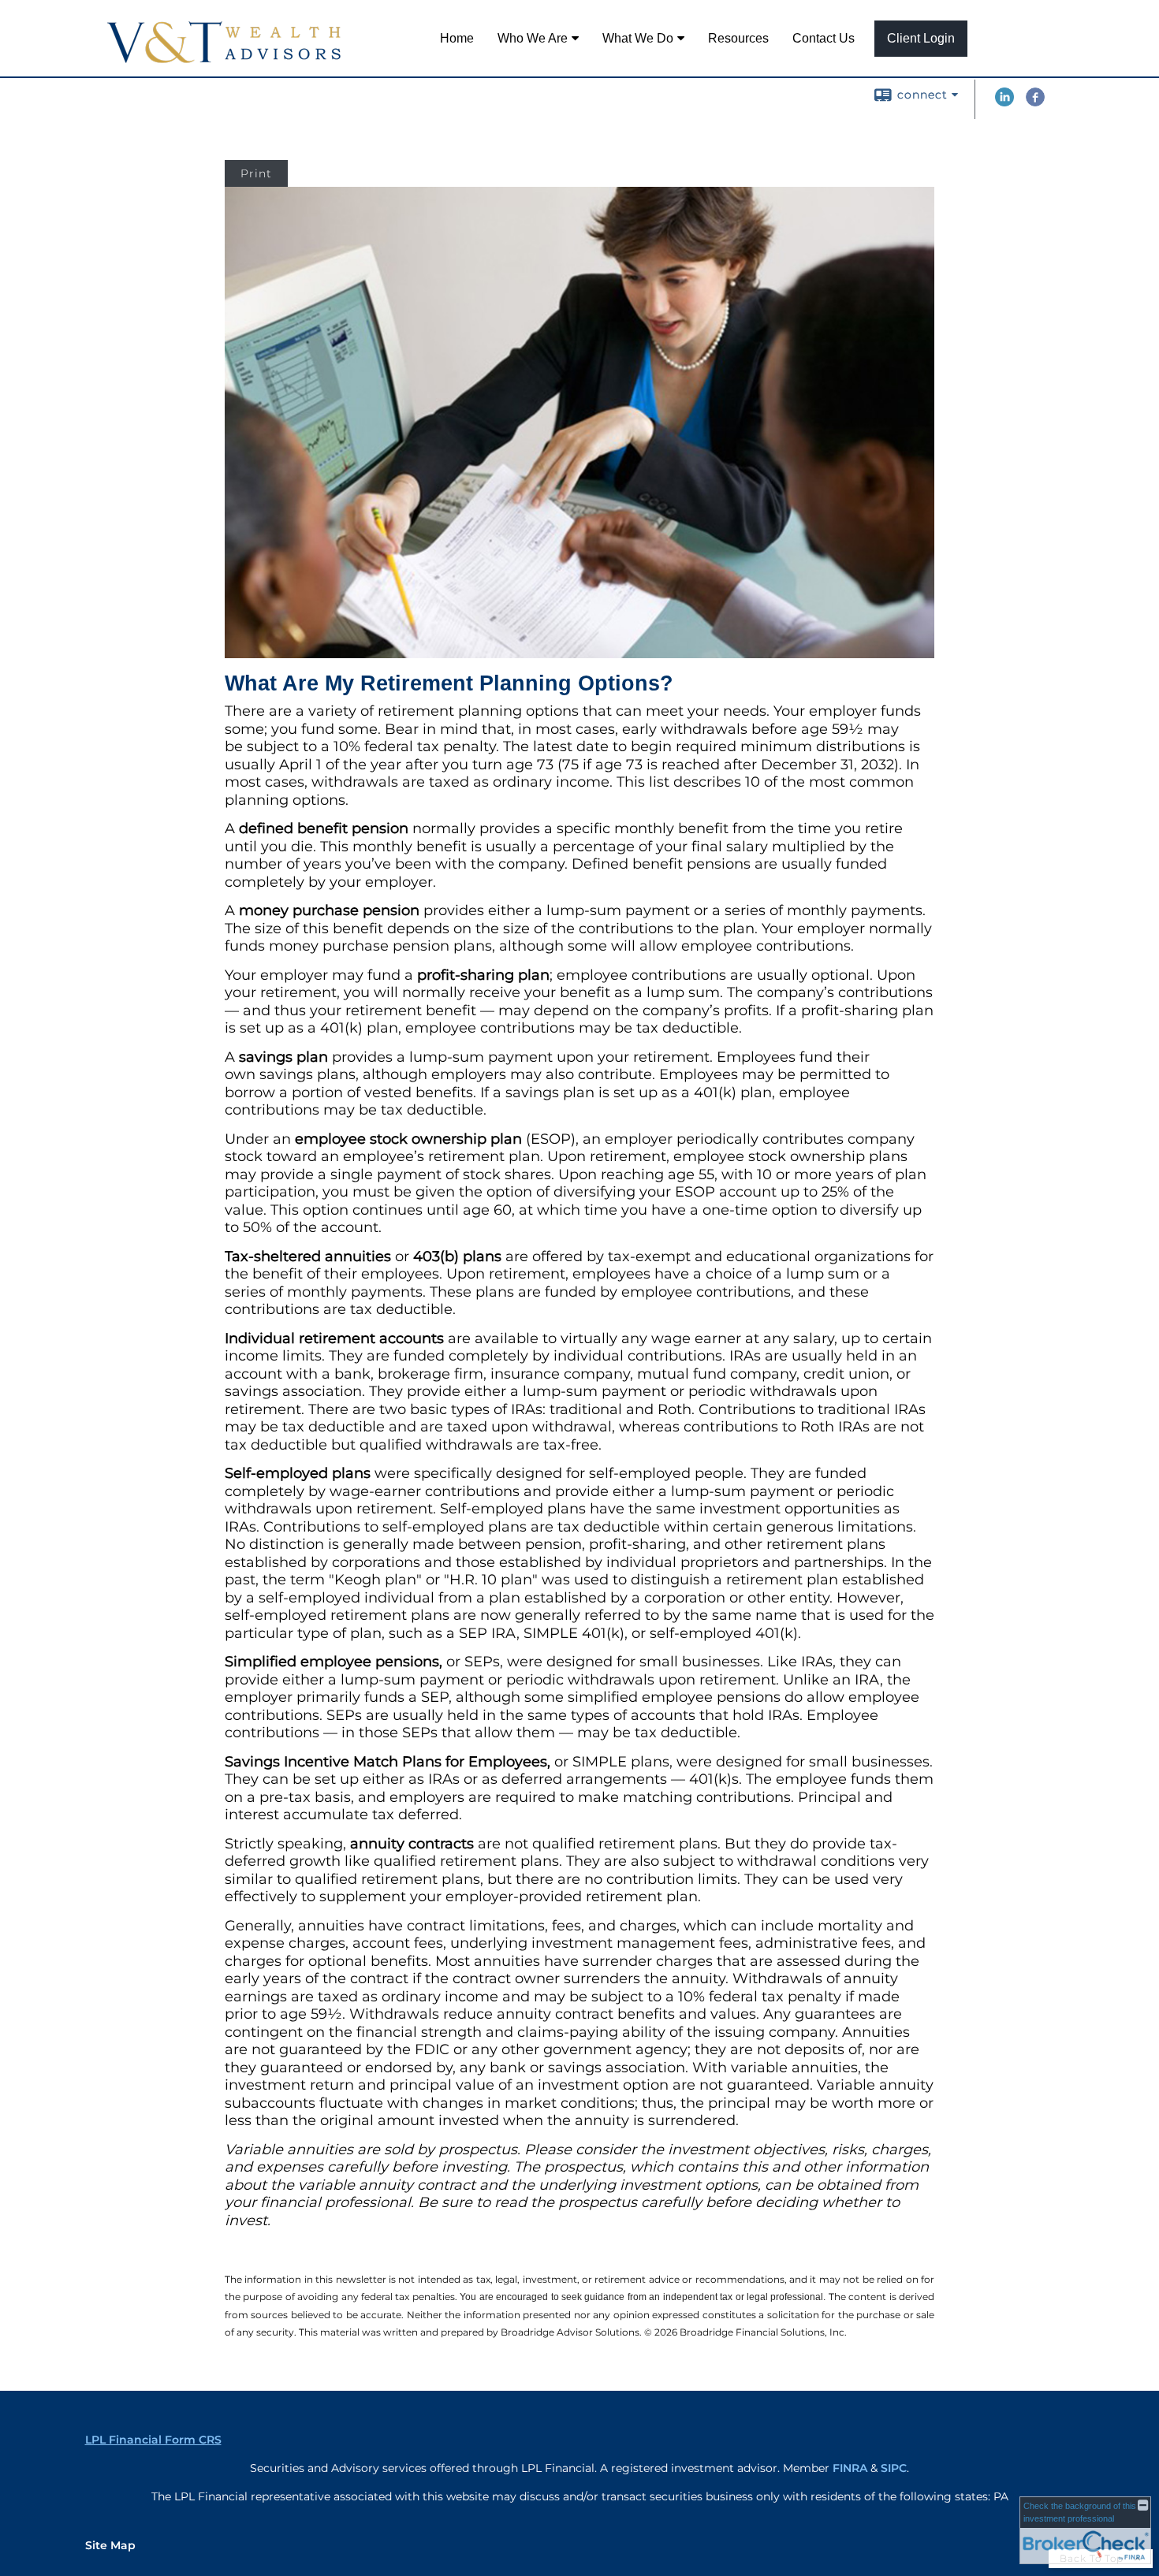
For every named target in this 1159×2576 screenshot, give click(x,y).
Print (256, 173)
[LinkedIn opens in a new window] (1004, 102)
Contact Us (824, 38)
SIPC (894, 2468)
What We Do (638, 38)
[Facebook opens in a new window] (1035, 102)
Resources (738, 38)
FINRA (850, 2468)
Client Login (921, 38)
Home (457, 38)
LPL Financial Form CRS (153, 2440)
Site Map (110, 2545)
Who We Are (533, 38)
